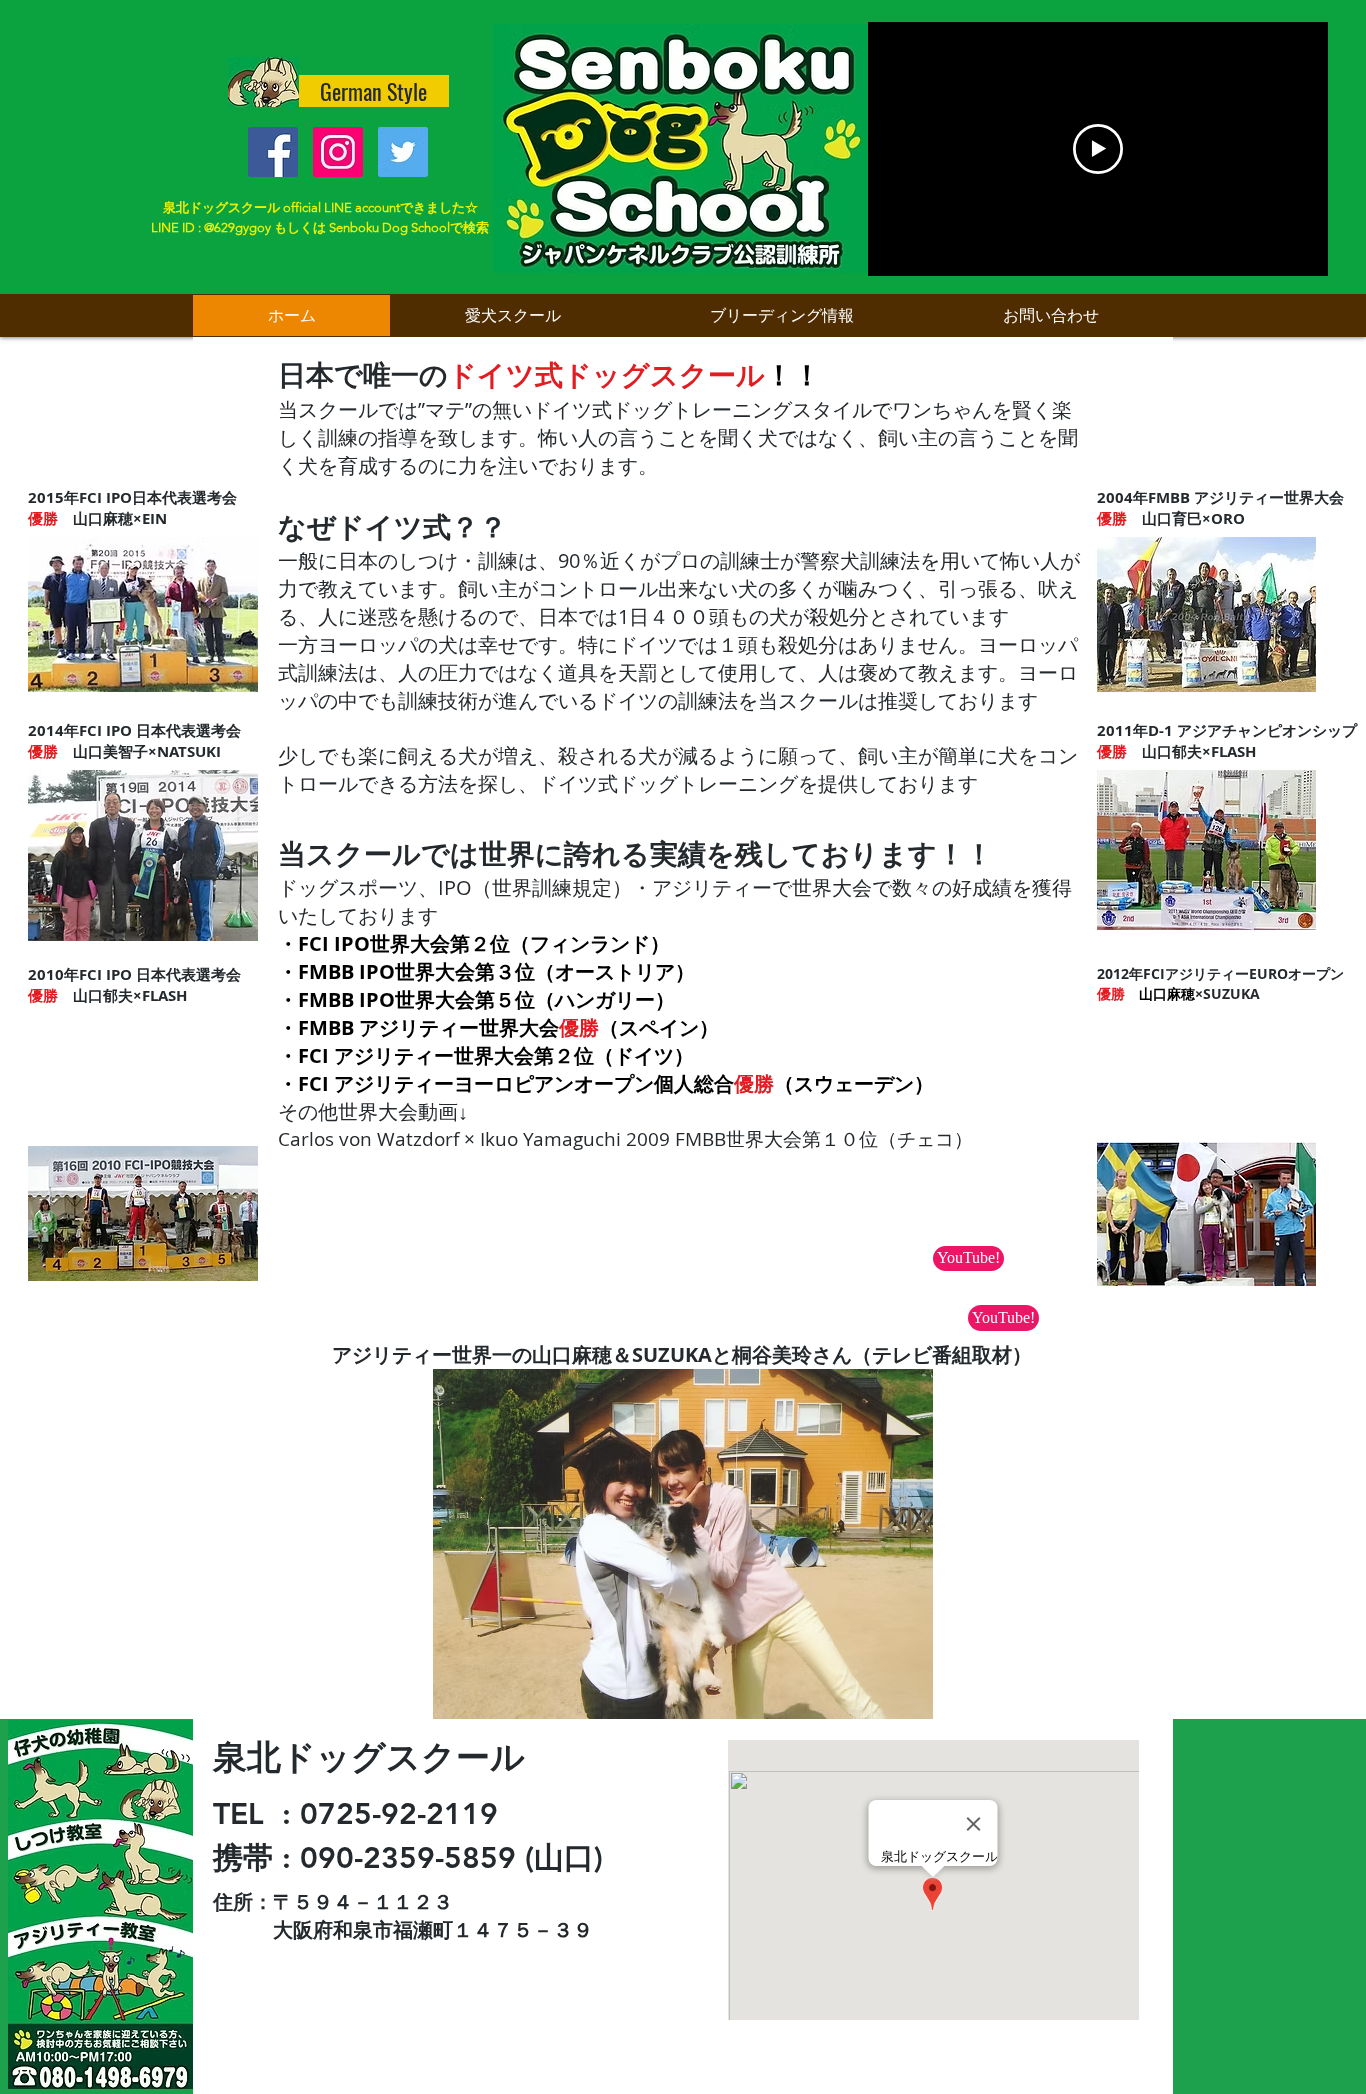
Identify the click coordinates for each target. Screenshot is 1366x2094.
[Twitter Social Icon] (403, 152)
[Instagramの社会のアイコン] (338, 152)
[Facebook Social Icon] (273, 152)
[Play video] (1098, 149)
